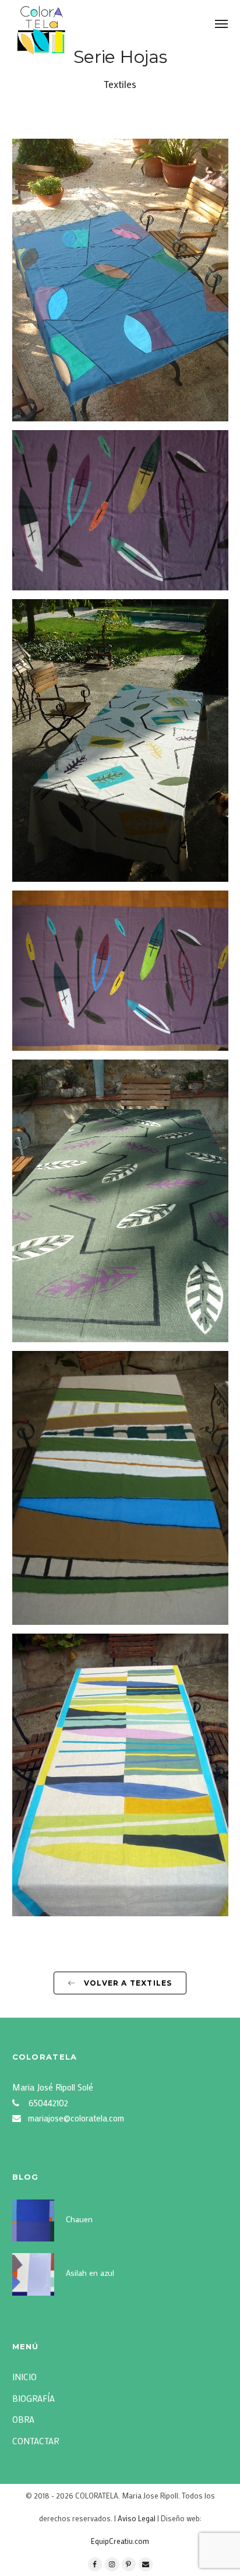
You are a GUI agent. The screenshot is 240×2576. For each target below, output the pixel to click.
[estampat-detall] (120, 511)
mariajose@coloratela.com (76, 2118)
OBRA (23, 2419)
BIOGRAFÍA (33, 2398)
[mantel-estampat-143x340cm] (120, 971)
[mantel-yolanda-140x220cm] (120, 1201)
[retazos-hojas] (120, 1488)
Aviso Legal (137, 2518)
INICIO (24, 2377)
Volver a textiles (127, 1983)
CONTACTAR (36, 2441)
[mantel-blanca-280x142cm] (120, 741)
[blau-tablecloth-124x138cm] (120, 280)
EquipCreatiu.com (120, 2541)
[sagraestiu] (120, 1775)
